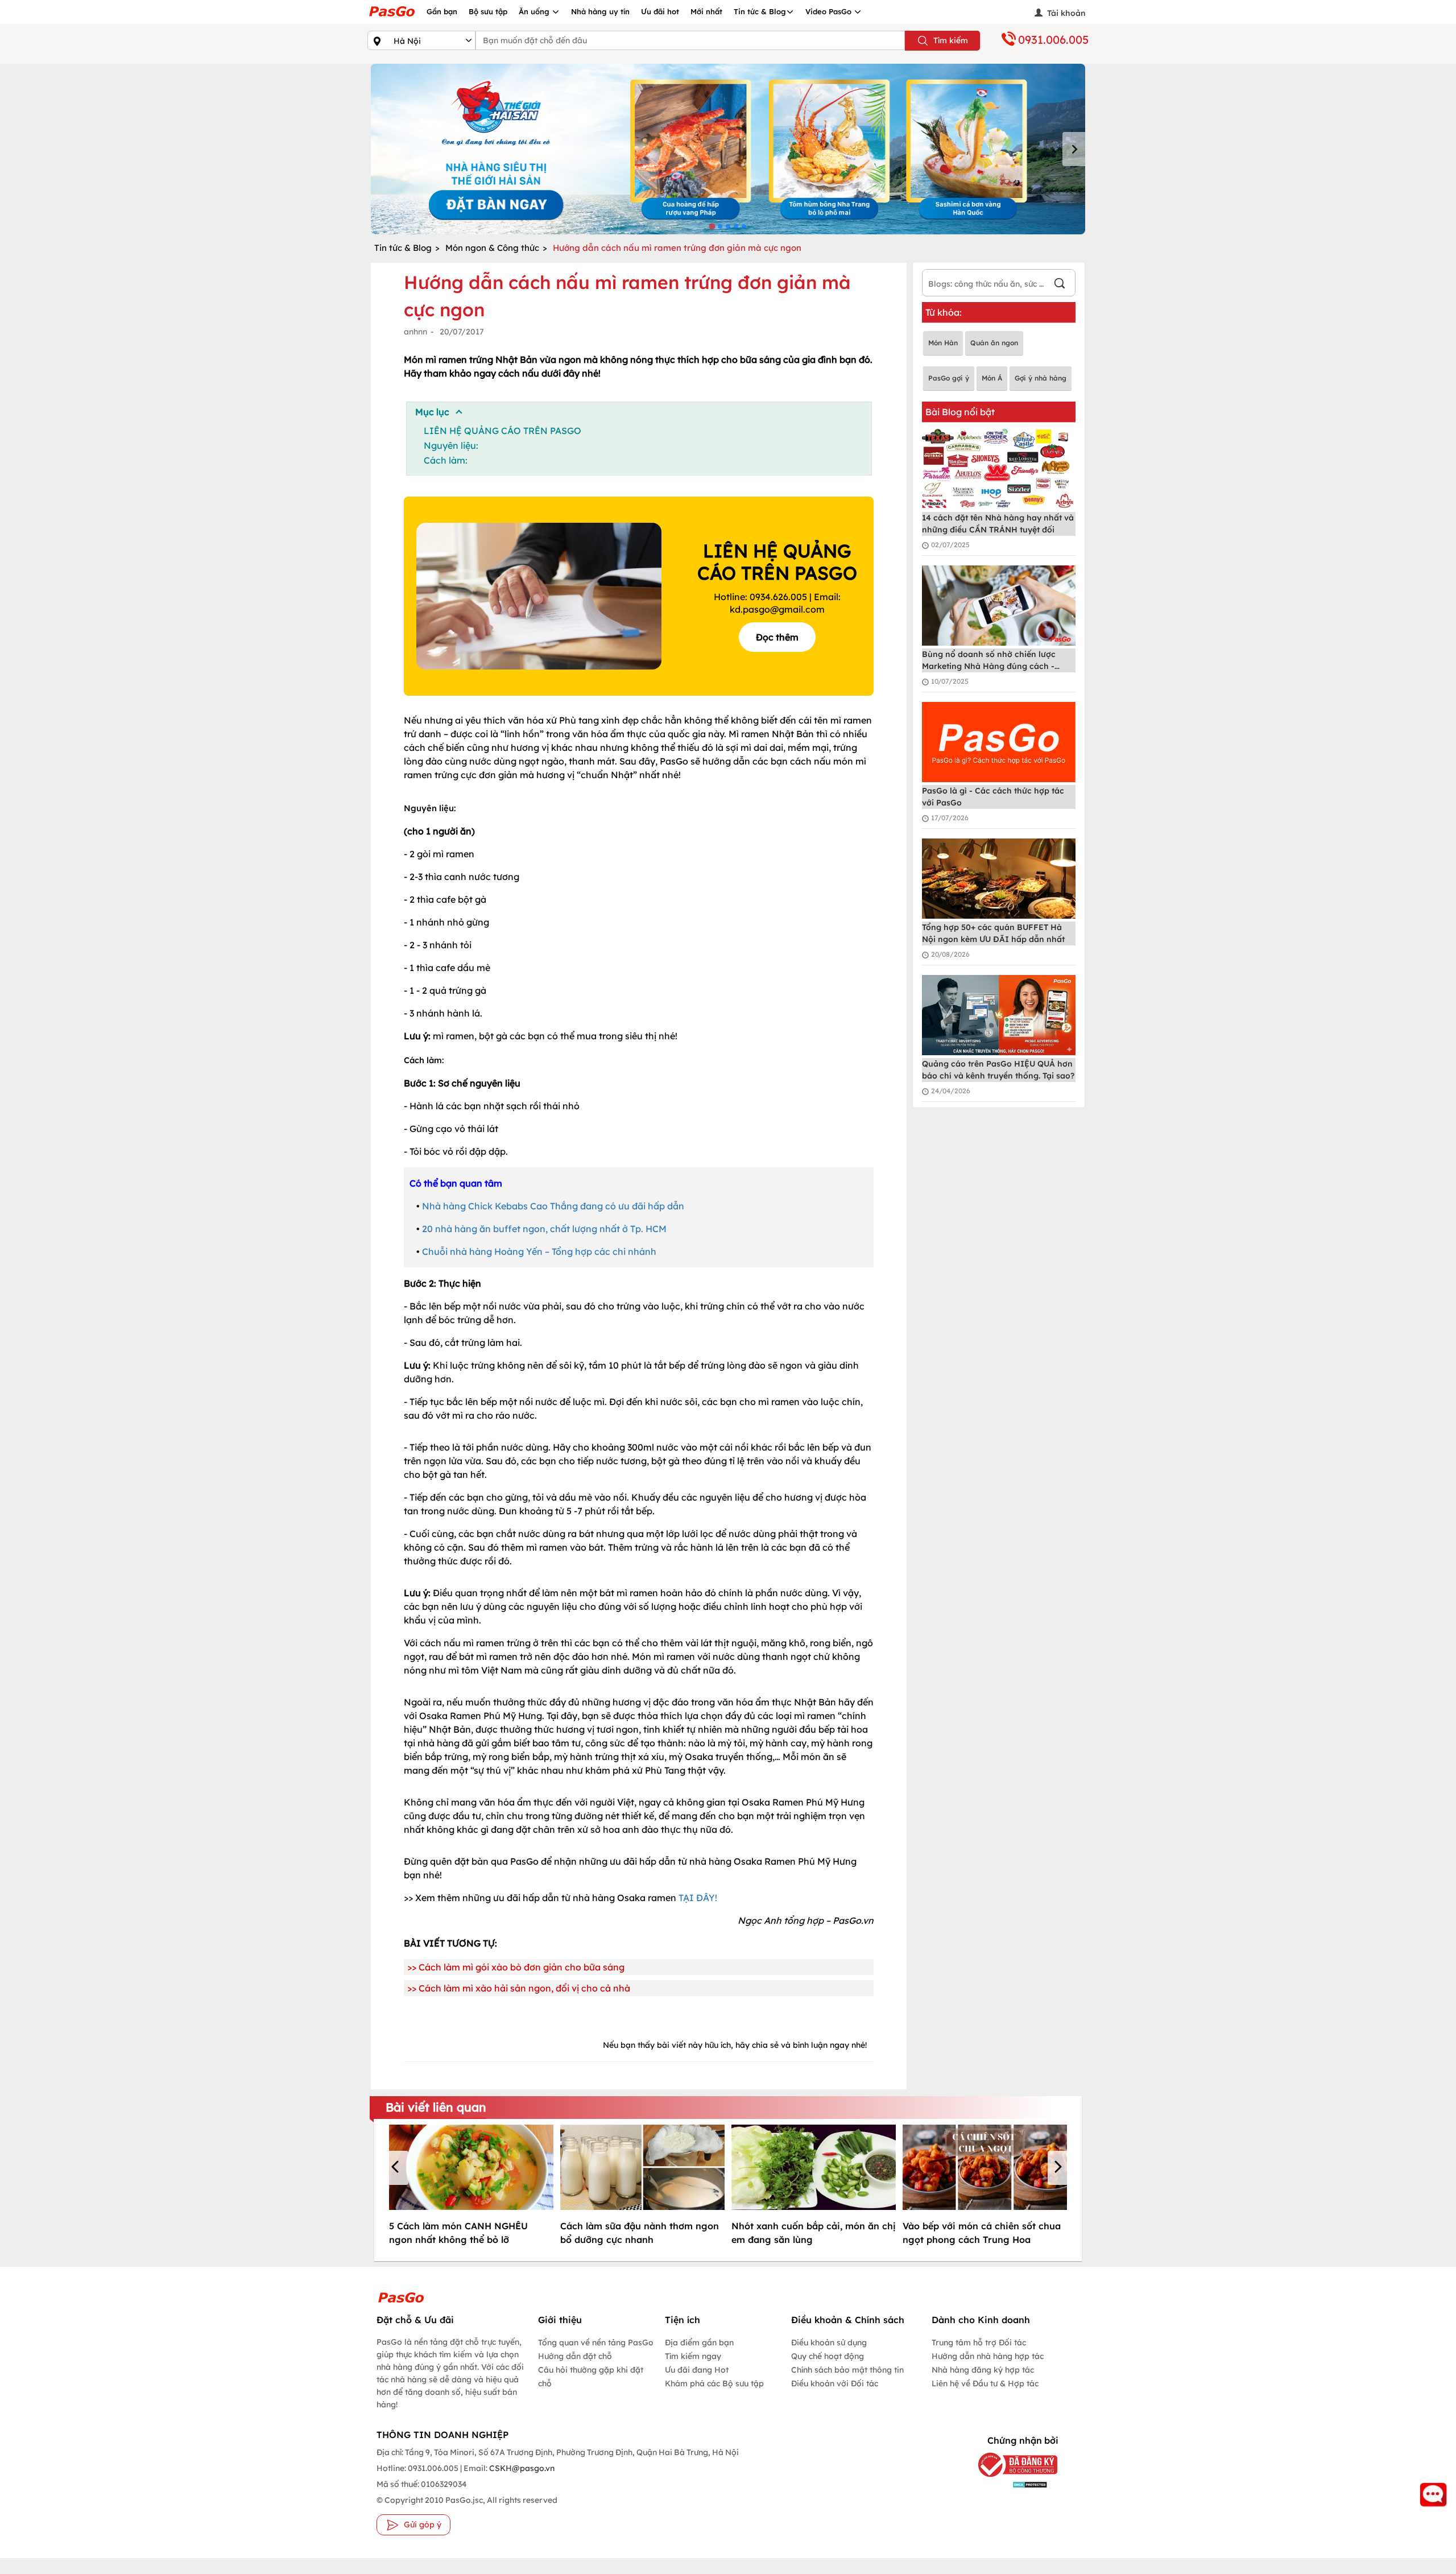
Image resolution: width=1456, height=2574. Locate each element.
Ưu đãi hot (660, 11)
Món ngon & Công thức (492, 248)
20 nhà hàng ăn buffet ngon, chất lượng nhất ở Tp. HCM (544, 1229)
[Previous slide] (382, 149)
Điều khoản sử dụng (829, 2342)
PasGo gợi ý (949, 378)
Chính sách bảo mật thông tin (847, 2370)
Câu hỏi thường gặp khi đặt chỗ (591, 2377)
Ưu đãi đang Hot (697, 2370)
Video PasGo (830, 11)
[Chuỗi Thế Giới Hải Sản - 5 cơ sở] (728, 149)
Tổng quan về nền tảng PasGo (596, 2342)
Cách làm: (446, 460)
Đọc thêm (777, 637)
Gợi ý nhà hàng (1041, 378)
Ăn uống (535, 11)
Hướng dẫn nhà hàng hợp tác (988, 2356)
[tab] (712, 226)
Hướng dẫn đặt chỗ (575, 2356)
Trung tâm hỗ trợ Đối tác (979, 2342)
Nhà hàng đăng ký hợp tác (983, 2370)
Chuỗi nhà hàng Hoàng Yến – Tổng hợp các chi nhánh (539, 1251)
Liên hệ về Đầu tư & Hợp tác (985, 2383)
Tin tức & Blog (760, 11)
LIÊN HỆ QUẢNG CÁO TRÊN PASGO (502, 431)
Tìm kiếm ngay (693, 2356)
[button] (397, 2168)
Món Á (992, 378)
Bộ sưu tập (488, 11)
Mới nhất (706, 11)
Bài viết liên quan (436, 2107)
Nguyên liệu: (451, 445)
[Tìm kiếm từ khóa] (1060, 285)
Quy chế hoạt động (828, 2356)
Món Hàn (943, 343)
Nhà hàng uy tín (600, 11)
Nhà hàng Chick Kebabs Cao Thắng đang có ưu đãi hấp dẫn (553, 1206)
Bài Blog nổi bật (960, 412)
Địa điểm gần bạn (699, 2342)
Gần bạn (442, 11)
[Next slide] (1074, 149)
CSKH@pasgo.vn (521, 2468)
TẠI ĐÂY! (698, 1898)
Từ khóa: (944, 312)
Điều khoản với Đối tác (835, 2383)
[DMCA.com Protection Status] (1009, 2484)
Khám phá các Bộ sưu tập (714, 2383)
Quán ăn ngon (994, 343)
